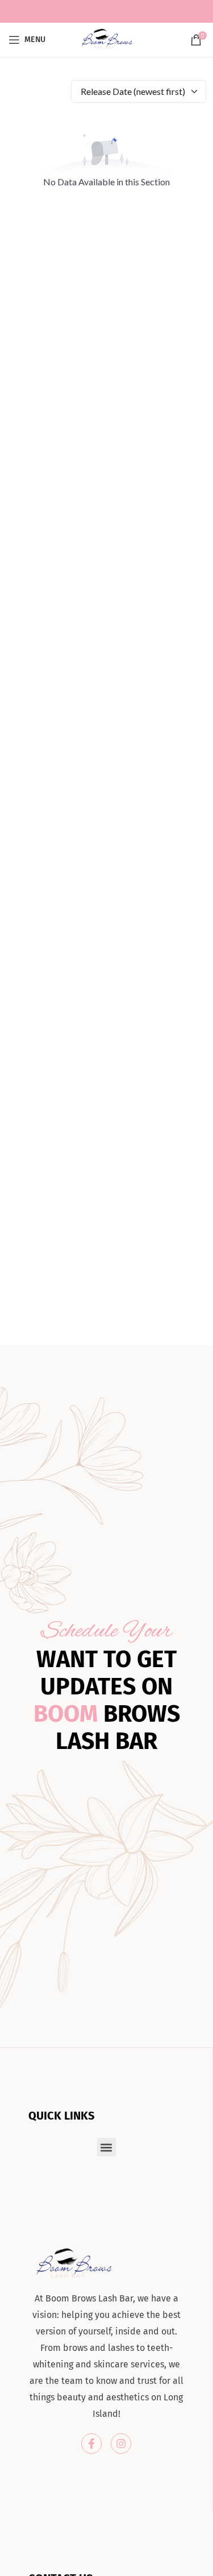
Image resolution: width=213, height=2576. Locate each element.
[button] (106, 2147)
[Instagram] (121, 2444)
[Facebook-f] (91, 2444)
